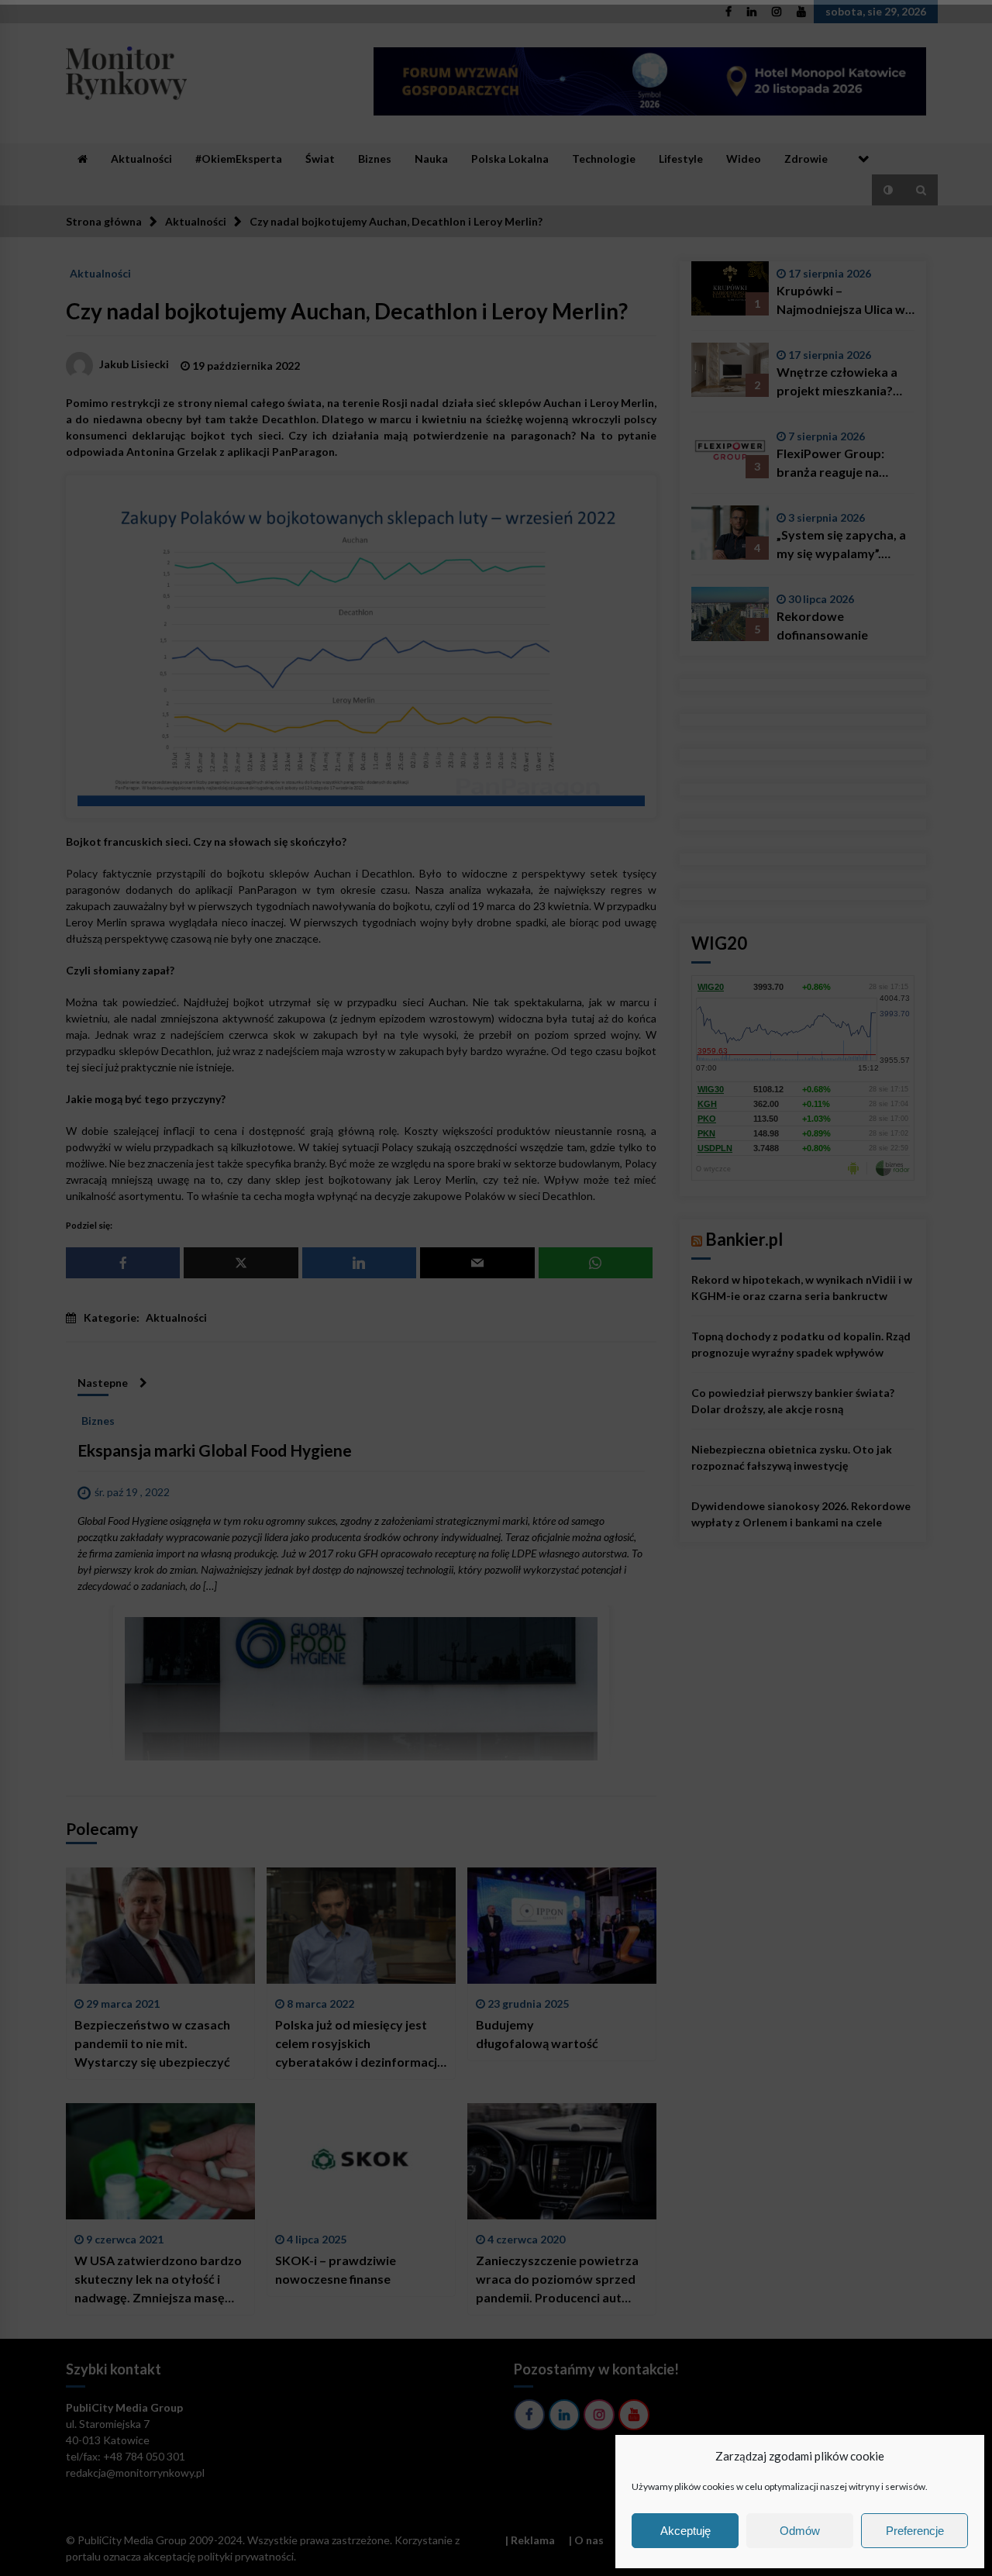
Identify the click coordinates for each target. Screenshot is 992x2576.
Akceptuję (685, 2531)
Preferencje (915, 2531)
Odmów (800, 2531)
